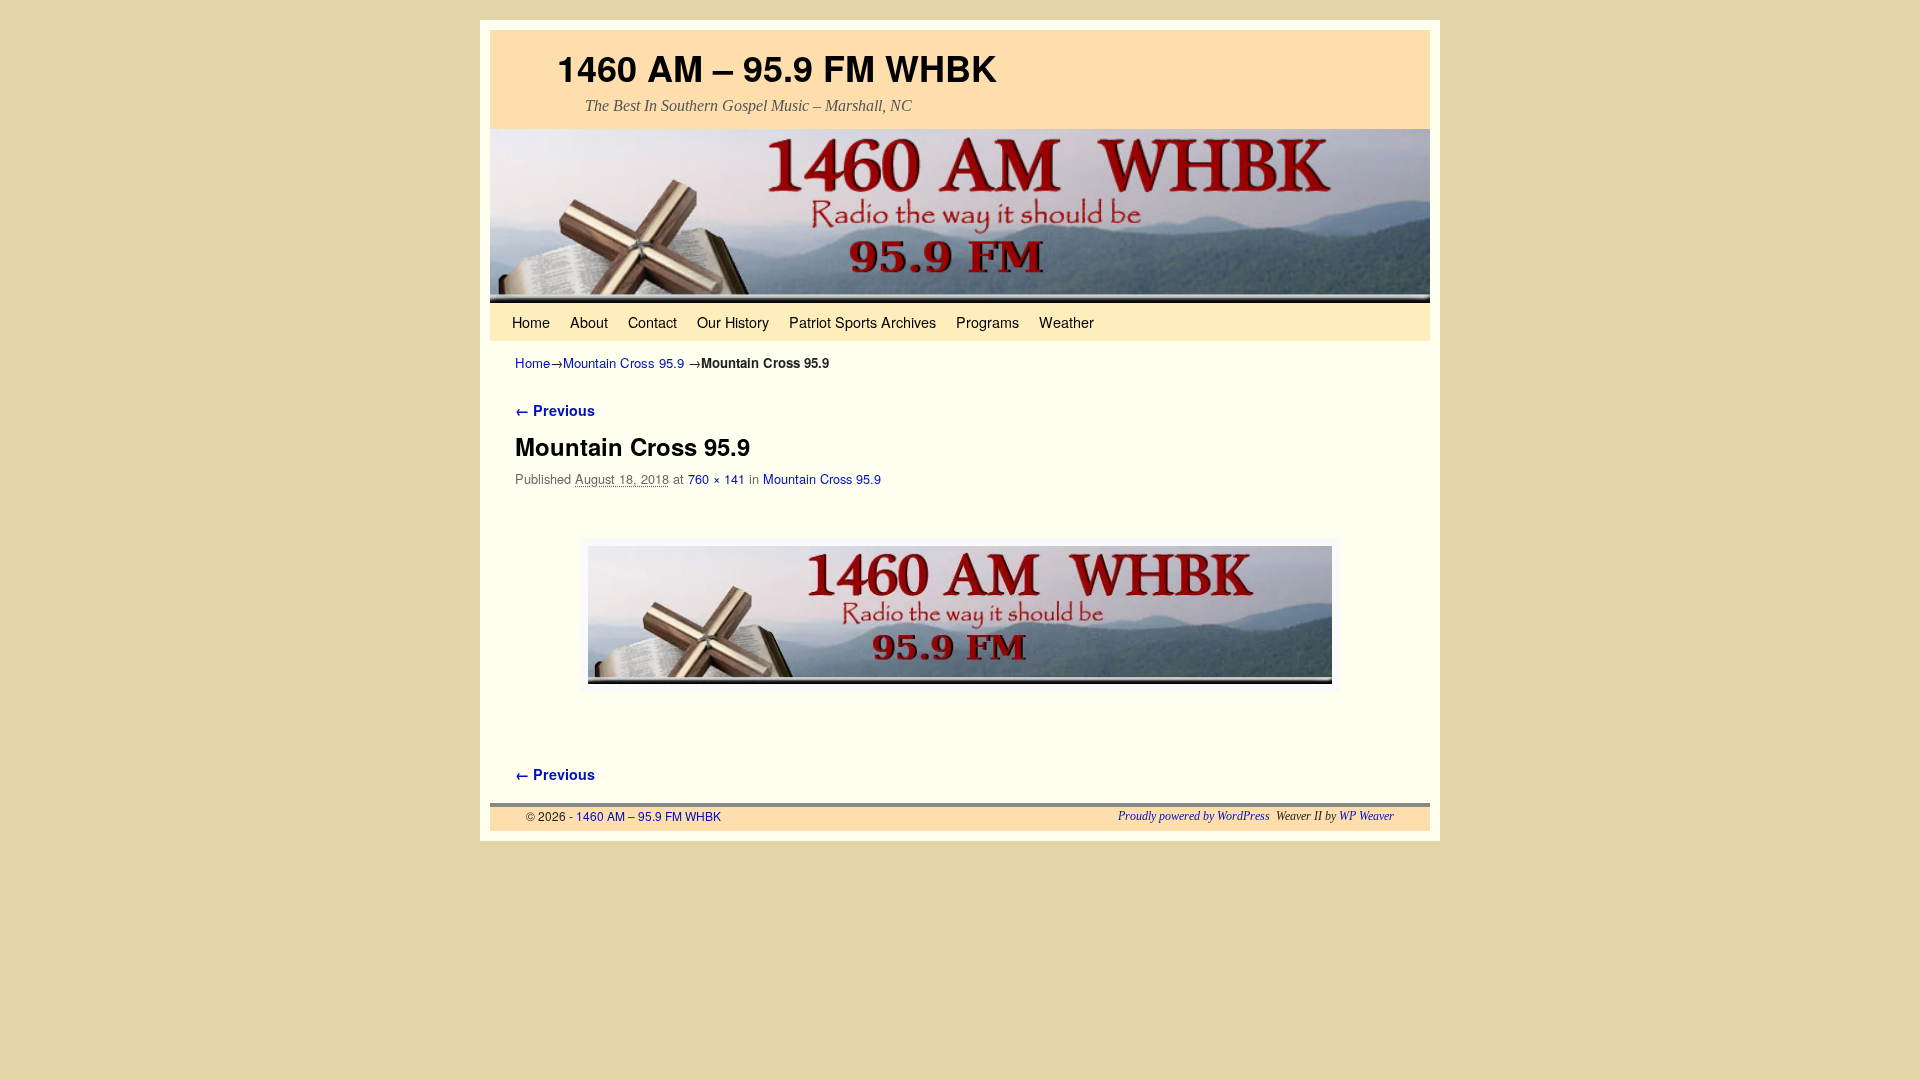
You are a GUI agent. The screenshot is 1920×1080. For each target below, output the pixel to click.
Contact (652, 321)
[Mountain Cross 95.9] (960, 615)
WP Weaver (1366, 816)
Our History (733, 321)
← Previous (555, 410)
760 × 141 (716, 478)
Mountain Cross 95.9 (623, 362)
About (589, 321)
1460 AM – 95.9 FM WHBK (777, 67)
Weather (1066, 321)
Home (531, 321)
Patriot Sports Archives (862, 321)
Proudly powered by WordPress (1194, 816)
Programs (987, 321)
